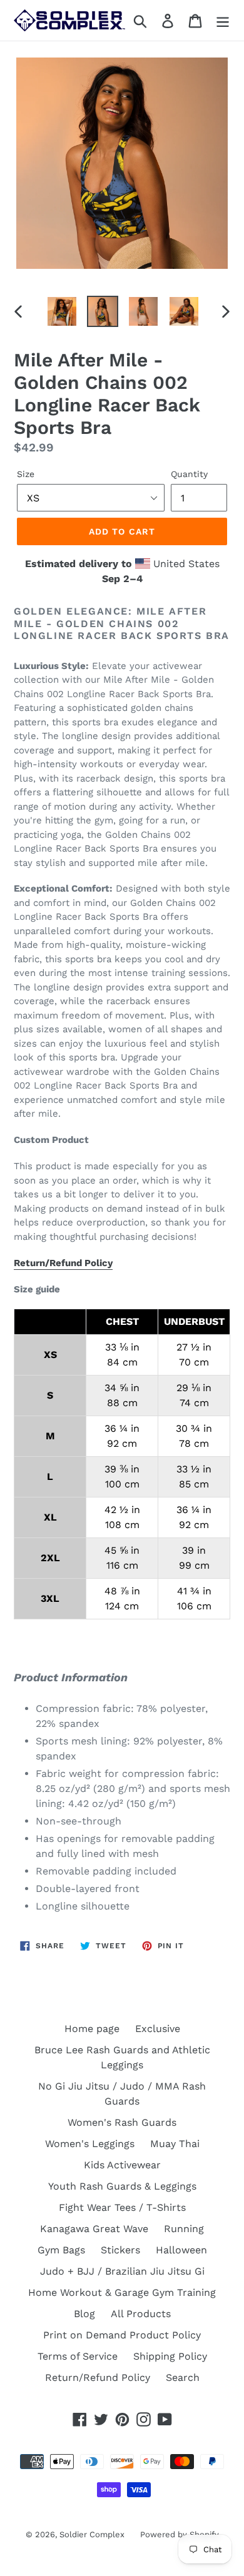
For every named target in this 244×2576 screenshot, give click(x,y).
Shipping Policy (170, 2356)
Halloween (181, 2250)
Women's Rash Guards (122, 2122)
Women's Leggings (90, 2144)
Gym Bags (61, 2250)
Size (26, 474)
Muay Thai (175, 2144)
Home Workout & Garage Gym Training (122, 2292)
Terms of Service (78, 2356)
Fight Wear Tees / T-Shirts (122, 2207)
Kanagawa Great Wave (94, 2229)
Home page (92, 2029)
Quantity (189, 474)
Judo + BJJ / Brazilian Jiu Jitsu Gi (122, 2271)
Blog (84, 2314)
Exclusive (158, 2029)
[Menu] (223, 20)
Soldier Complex (92, 2534)
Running (184, 2229)
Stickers (120, 2250)
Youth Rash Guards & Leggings (122, 2186)
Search (183, 2377)
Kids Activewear (122, 2165)
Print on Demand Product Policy (122, 2335)
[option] (62, 311)
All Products (141, 2314)
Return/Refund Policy (63, 1263)
